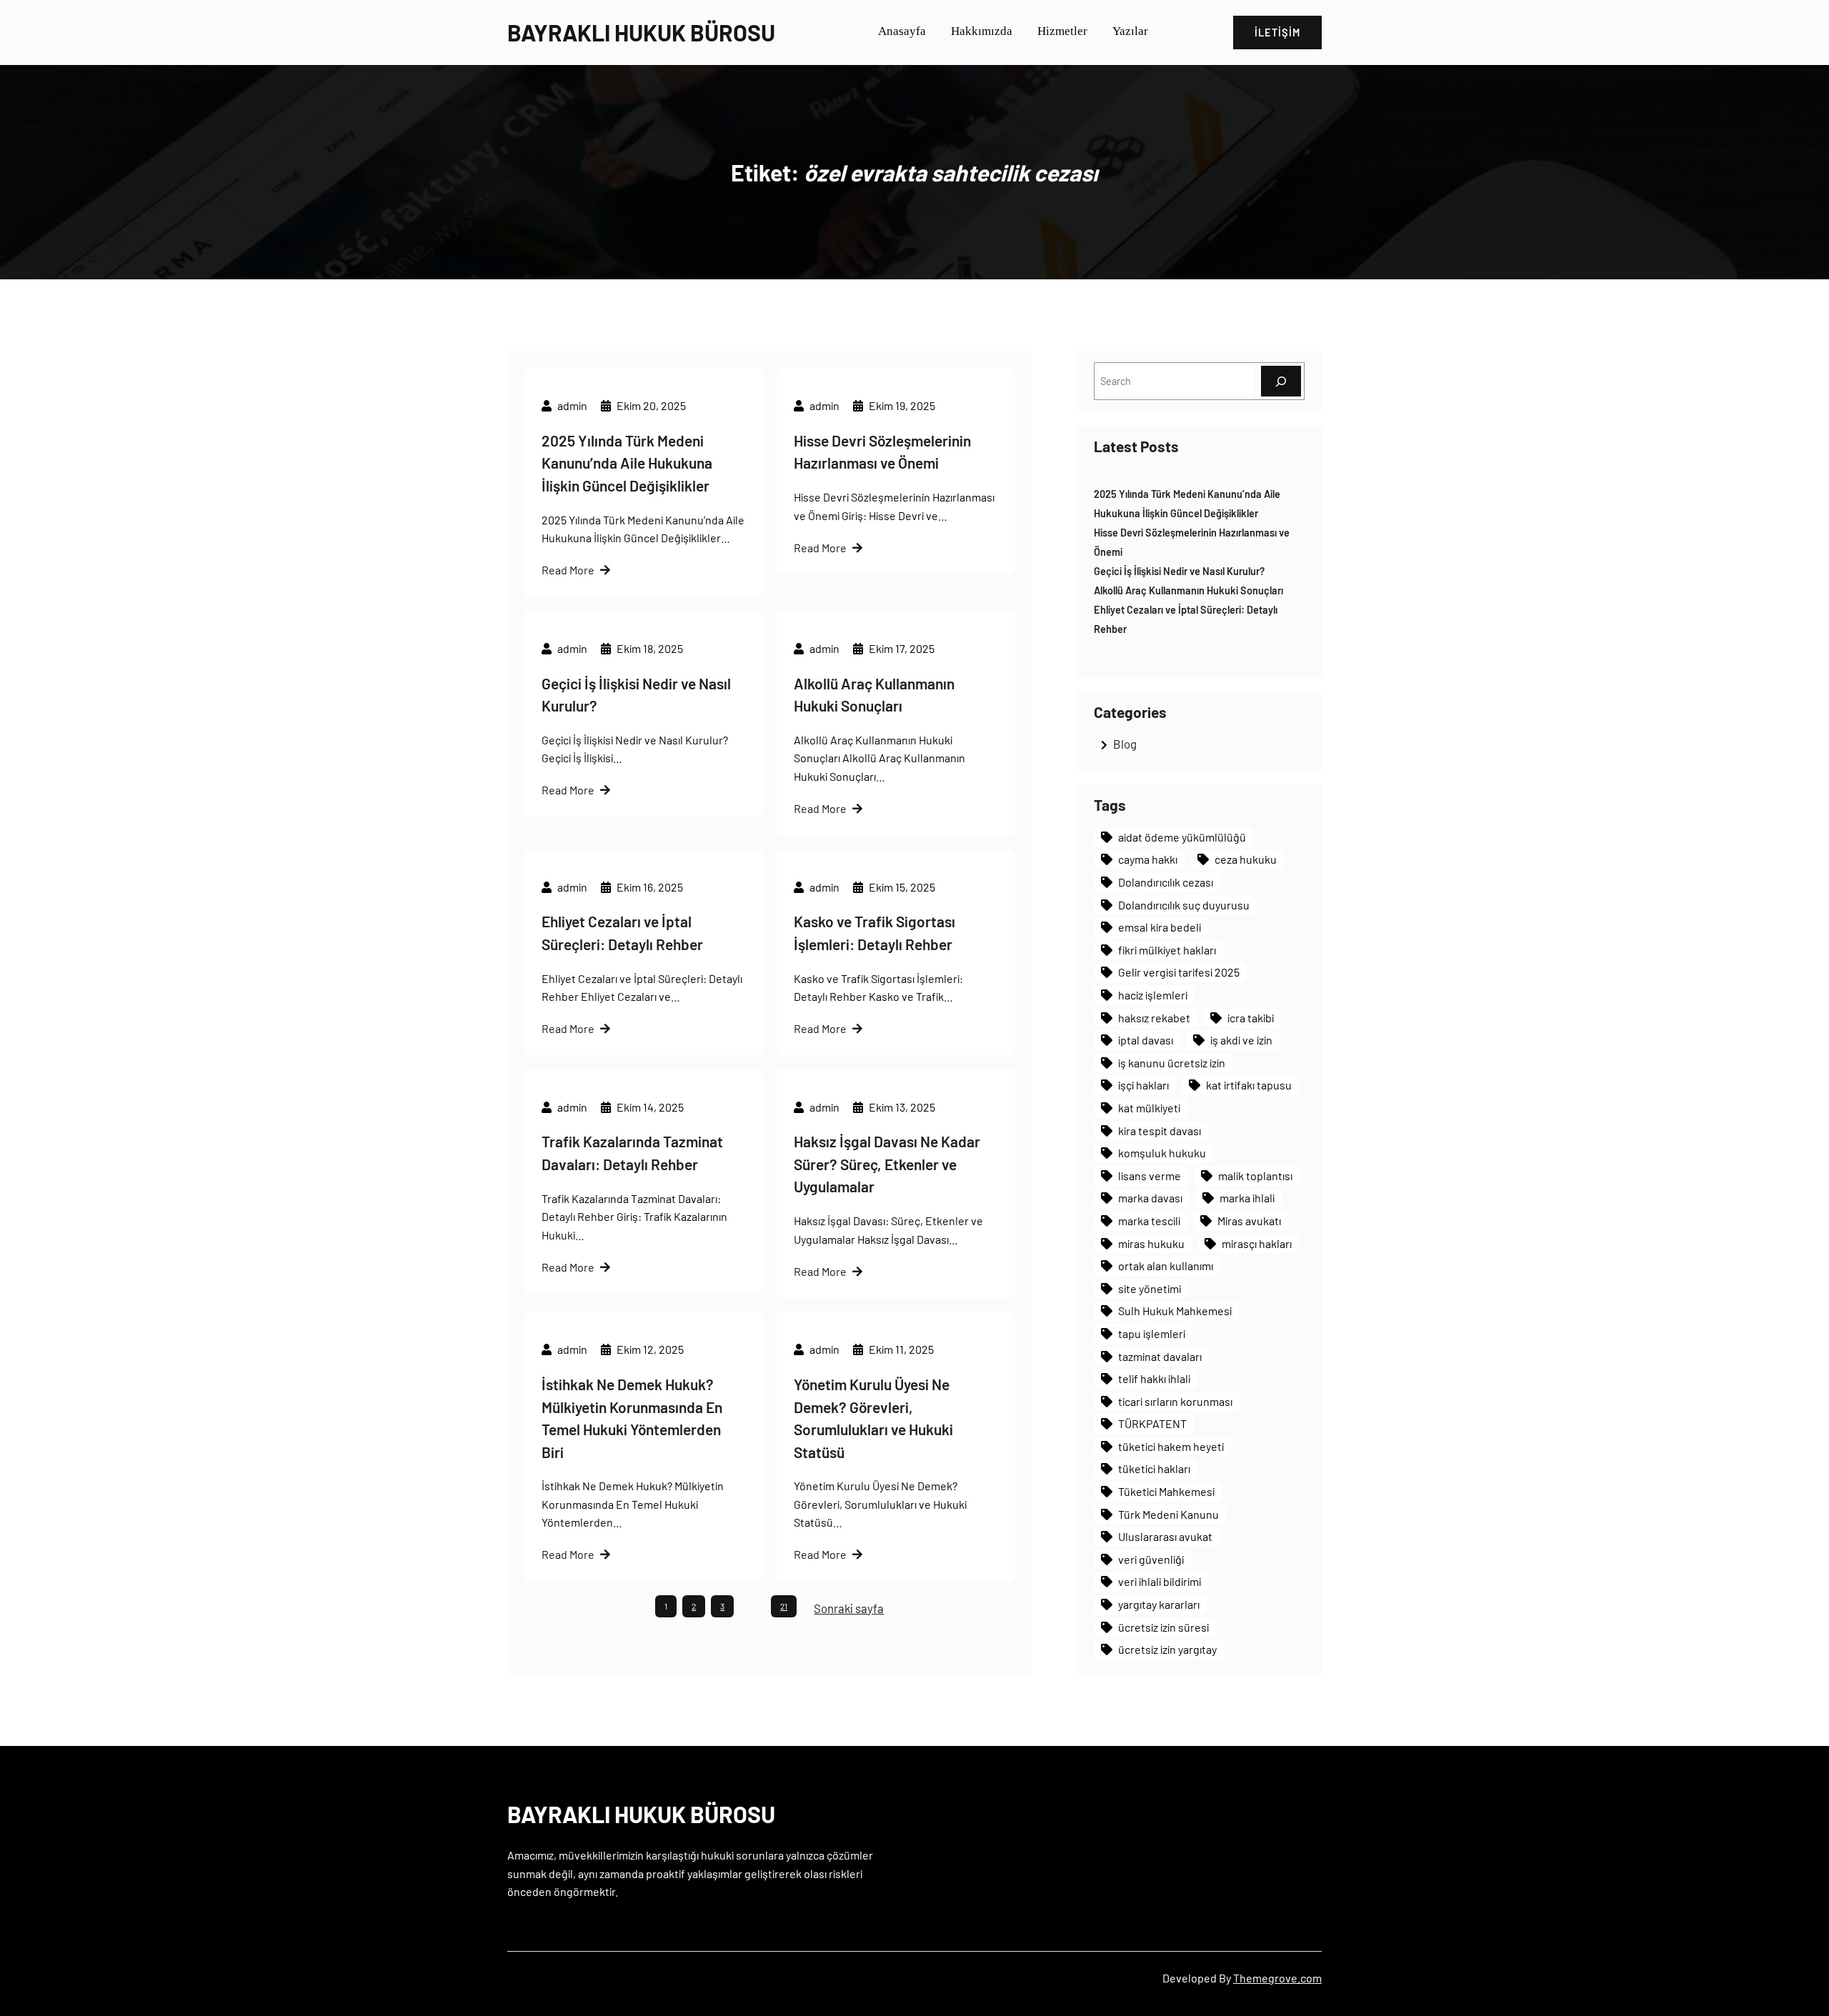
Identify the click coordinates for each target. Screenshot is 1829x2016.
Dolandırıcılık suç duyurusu (1184, 905)
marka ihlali (1247, 1198)
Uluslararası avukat (1165, 1536)
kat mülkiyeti (1149, 1108)
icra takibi (1251, 1018)
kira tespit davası (1160, 1131)
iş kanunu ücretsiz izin (1172, 1063)
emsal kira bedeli (1160, 927)
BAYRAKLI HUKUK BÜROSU (641, 32)
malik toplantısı (1255, 1176)
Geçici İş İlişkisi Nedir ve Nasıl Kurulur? (636, 695)
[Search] (1281, 381)
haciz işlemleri (1153, 995)
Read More (568, 570)
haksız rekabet (1154, 1018)
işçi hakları (1143, 1085)
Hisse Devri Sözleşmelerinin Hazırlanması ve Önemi (882, 452)
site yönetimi (1150, 1288)
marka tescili (1149, 1221)
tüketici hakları (1154, 1468)
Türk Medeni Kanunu (1168, 1514)
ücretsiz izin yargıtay (1167, 1649)
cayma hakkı (1148, 859)
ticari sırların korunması (1175, 1401)
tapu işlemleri (1152, 1333)
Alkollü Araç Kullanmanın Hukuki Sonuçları (874, 695)
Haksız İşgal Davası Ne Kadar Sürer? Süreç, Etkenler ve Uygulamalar (887, 1164)
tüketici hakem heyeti (1171, 1446)
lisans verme (1150, 1176)
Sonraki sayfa (849, 1608)
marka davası (1150, 1198)
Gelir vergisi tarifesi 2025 (1179, 972)
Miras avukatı (1249, 1221)
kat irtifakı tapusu (1249, 1085)
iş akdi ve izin (1241, 1040)
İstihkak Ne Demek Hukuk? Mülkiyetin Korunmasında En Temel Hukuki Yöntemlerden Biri (632, 1418)
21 (784, 1606)
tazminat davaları (1160, 1356)
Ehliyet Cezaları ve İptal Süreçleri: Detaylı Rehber (622, 933)
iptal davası (1146, 1040)
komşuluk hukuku (1162, 1153)
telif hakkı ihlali (1154, 1378)
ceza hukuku (1246, 859)
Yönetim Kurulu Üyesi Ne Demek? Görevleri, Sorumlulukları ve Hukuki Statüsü (873, 1418)
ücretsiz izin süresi (1163, 1627)
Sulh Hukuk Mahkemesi (1175, 1311)
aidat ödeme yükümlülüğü (1182, 837)
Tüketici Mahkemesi (1166, 1491)
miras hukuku (1151, 1243)
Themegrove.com (1277, 1978)
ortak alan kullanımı (1166, 1266)
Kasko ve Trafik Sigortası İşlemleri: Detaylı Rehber (874, 933)
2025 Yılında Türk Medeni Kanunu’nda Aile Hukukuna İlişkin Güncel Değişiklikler (627, 463)
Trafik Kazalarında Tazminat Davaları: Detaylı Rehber (632, 1153)
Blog (1125, 744)
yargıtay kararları (1159, 1604)
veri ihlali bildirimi (1160, 1581)
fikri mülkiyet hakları (1167, 950)
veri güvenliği (1151, 1559)
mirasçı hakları (1257, 1243)
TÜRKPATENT (1152, 1423)
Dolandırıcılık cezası (1166, 882)
